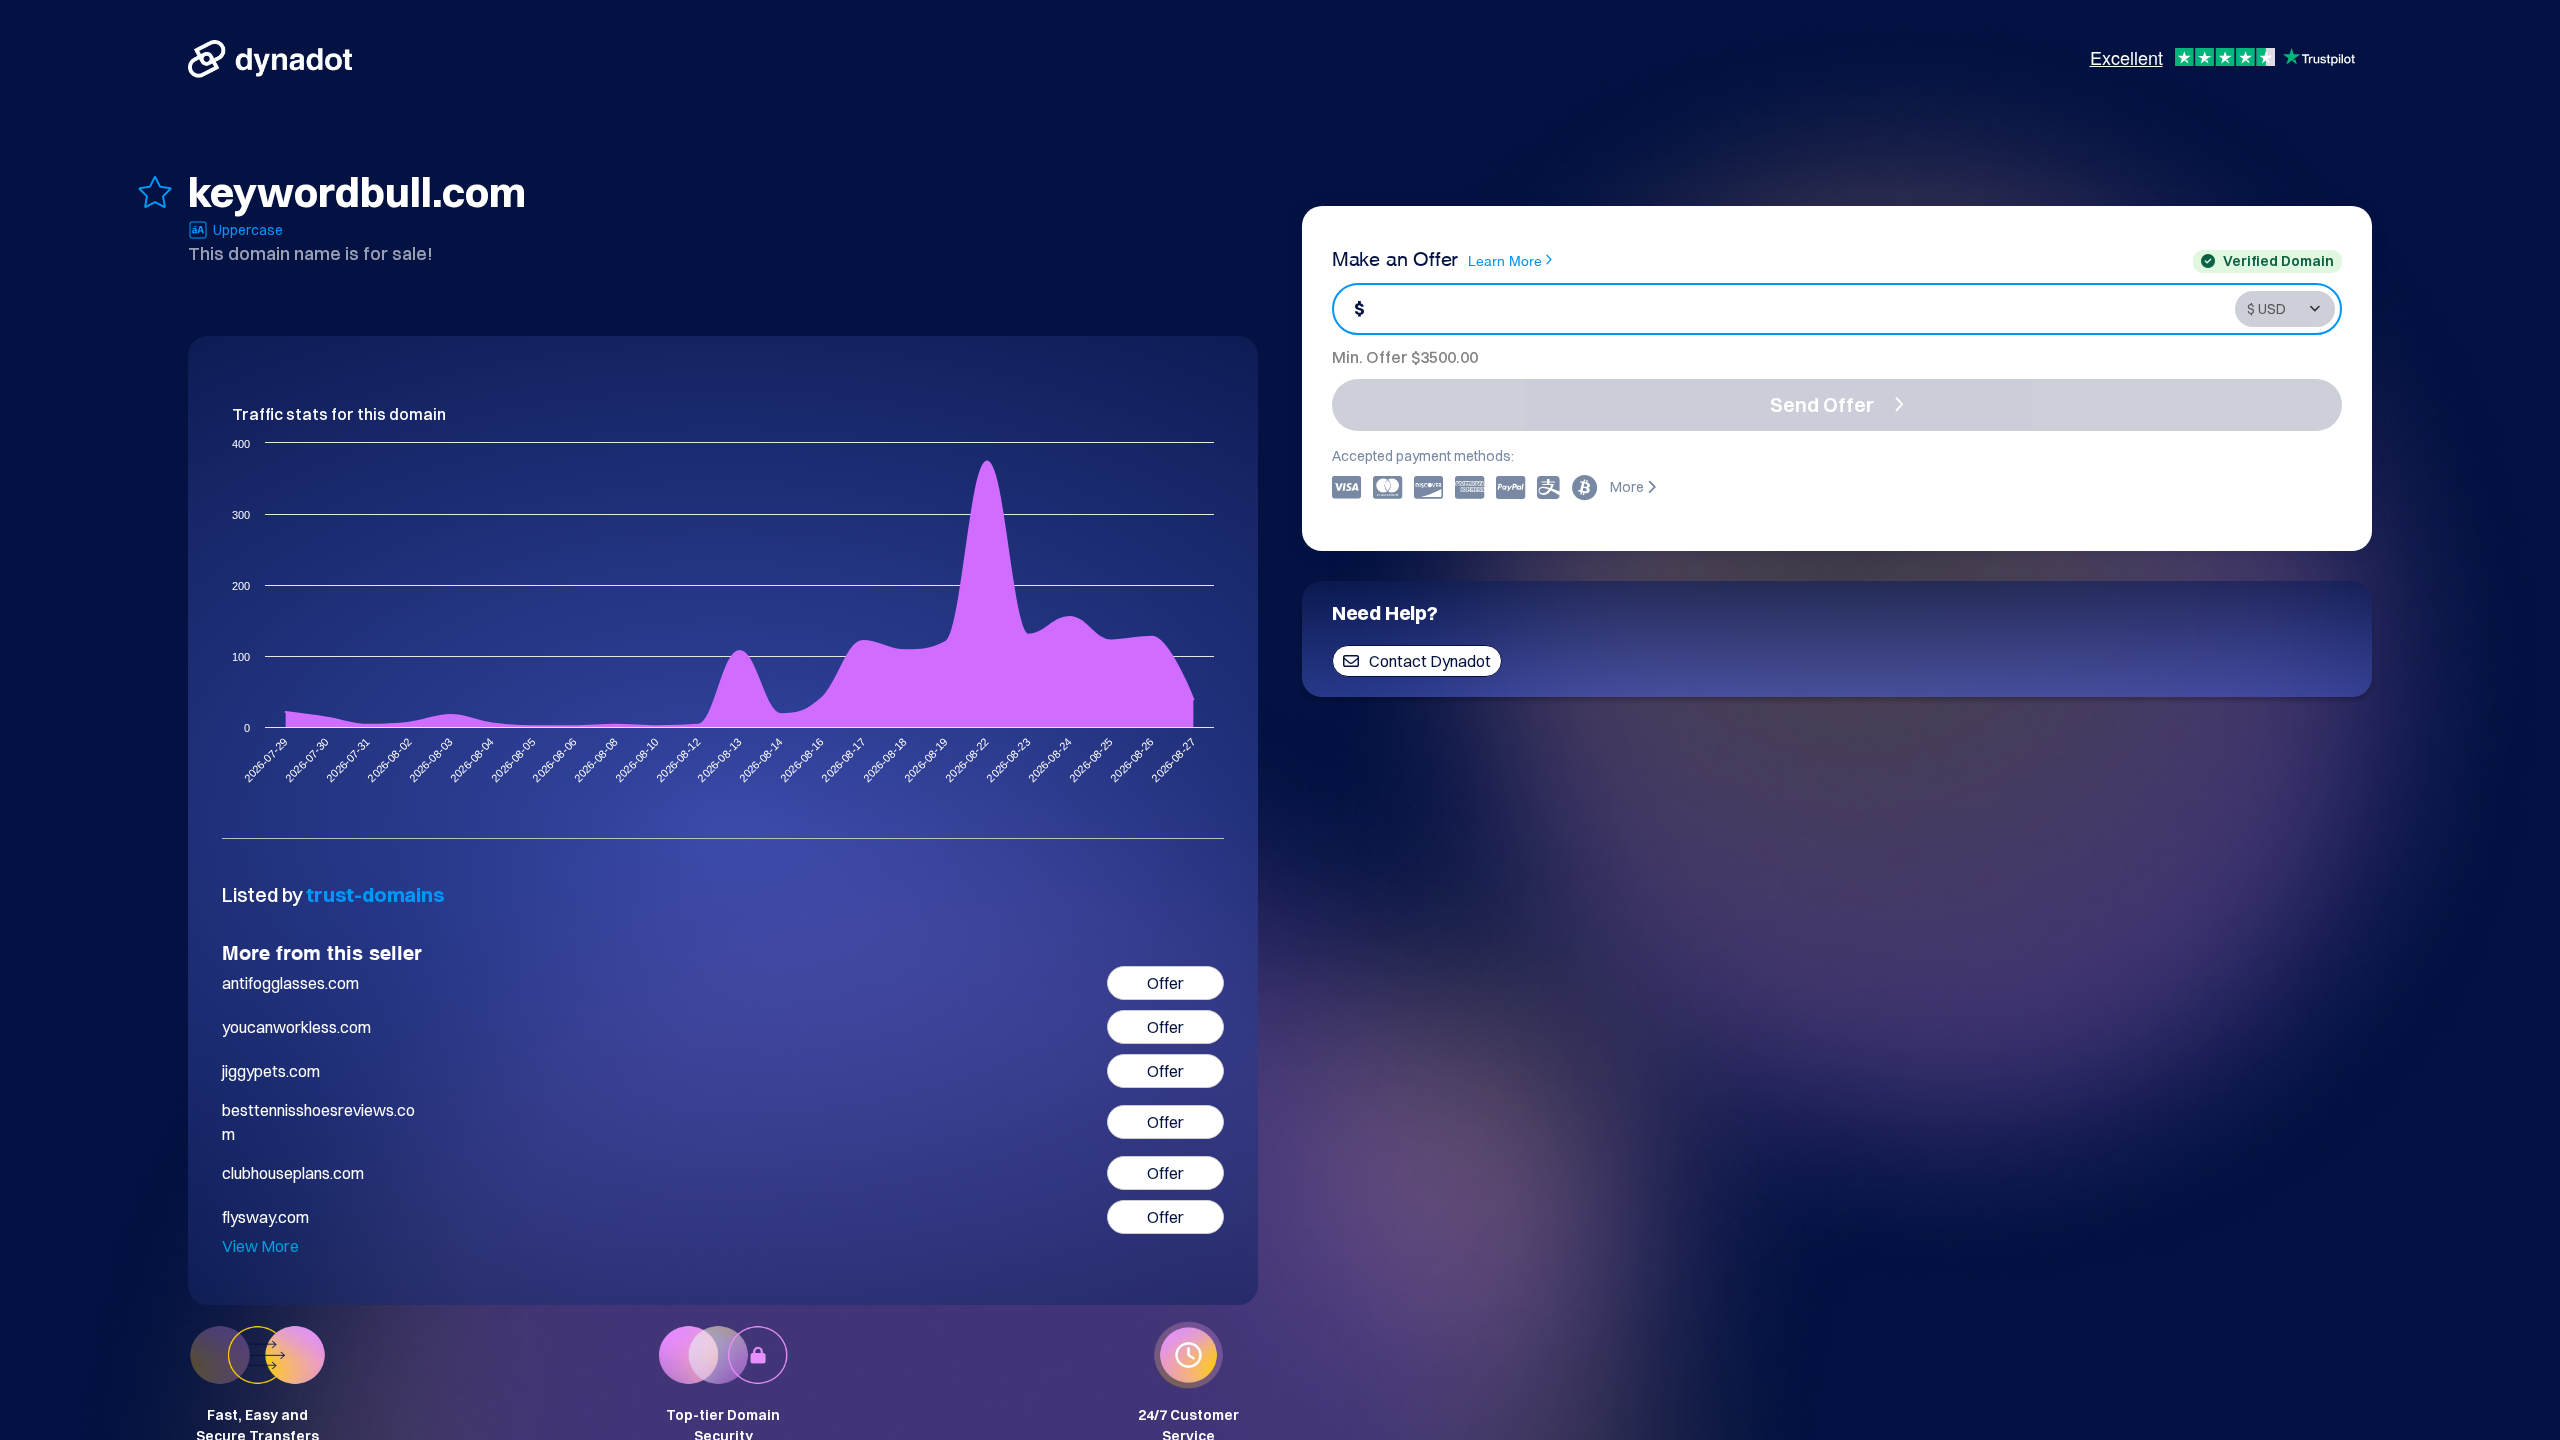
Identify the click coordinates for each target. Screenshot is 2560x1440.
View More (260, 1246)
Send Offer (1822, 404)
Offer (1165, 983)
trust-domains (375, 894)
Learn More (1505, 259)
